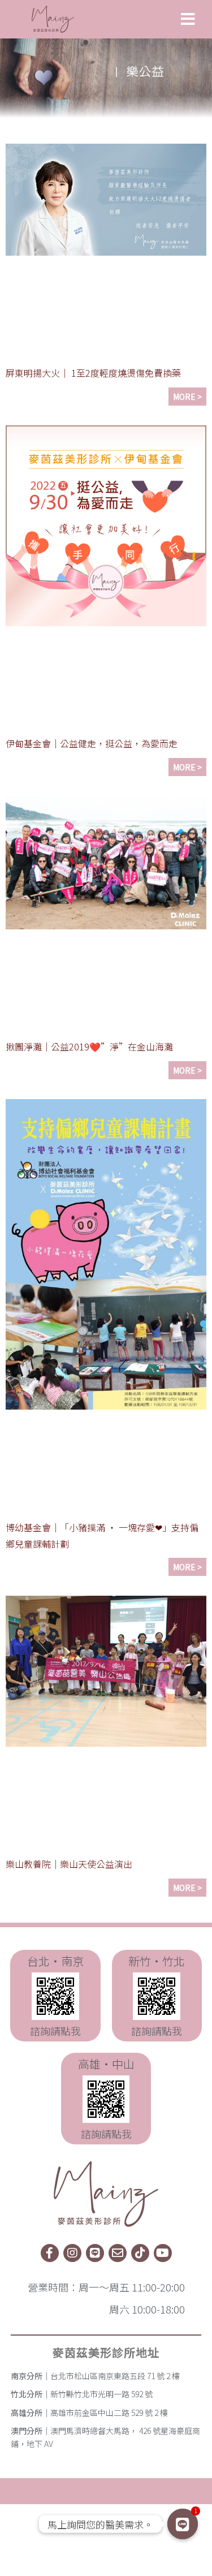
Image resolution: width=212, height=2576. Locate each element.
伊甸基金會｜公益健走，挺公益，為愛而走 (92, 743)
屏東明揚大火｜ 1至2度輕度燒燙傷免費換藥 (93, 373)
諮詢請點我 (55, 2031)
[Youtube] (163, 2253)
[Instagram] (72, 2253)
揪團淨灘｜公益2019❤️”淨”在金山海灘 (89, 1046)
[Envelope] (118, 2253)
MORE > (187, 397)
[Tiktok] (140, 2253)
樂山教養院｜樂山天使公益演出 (69, 1864)
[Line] (95, 2253)
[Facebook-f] (50, 2253)
